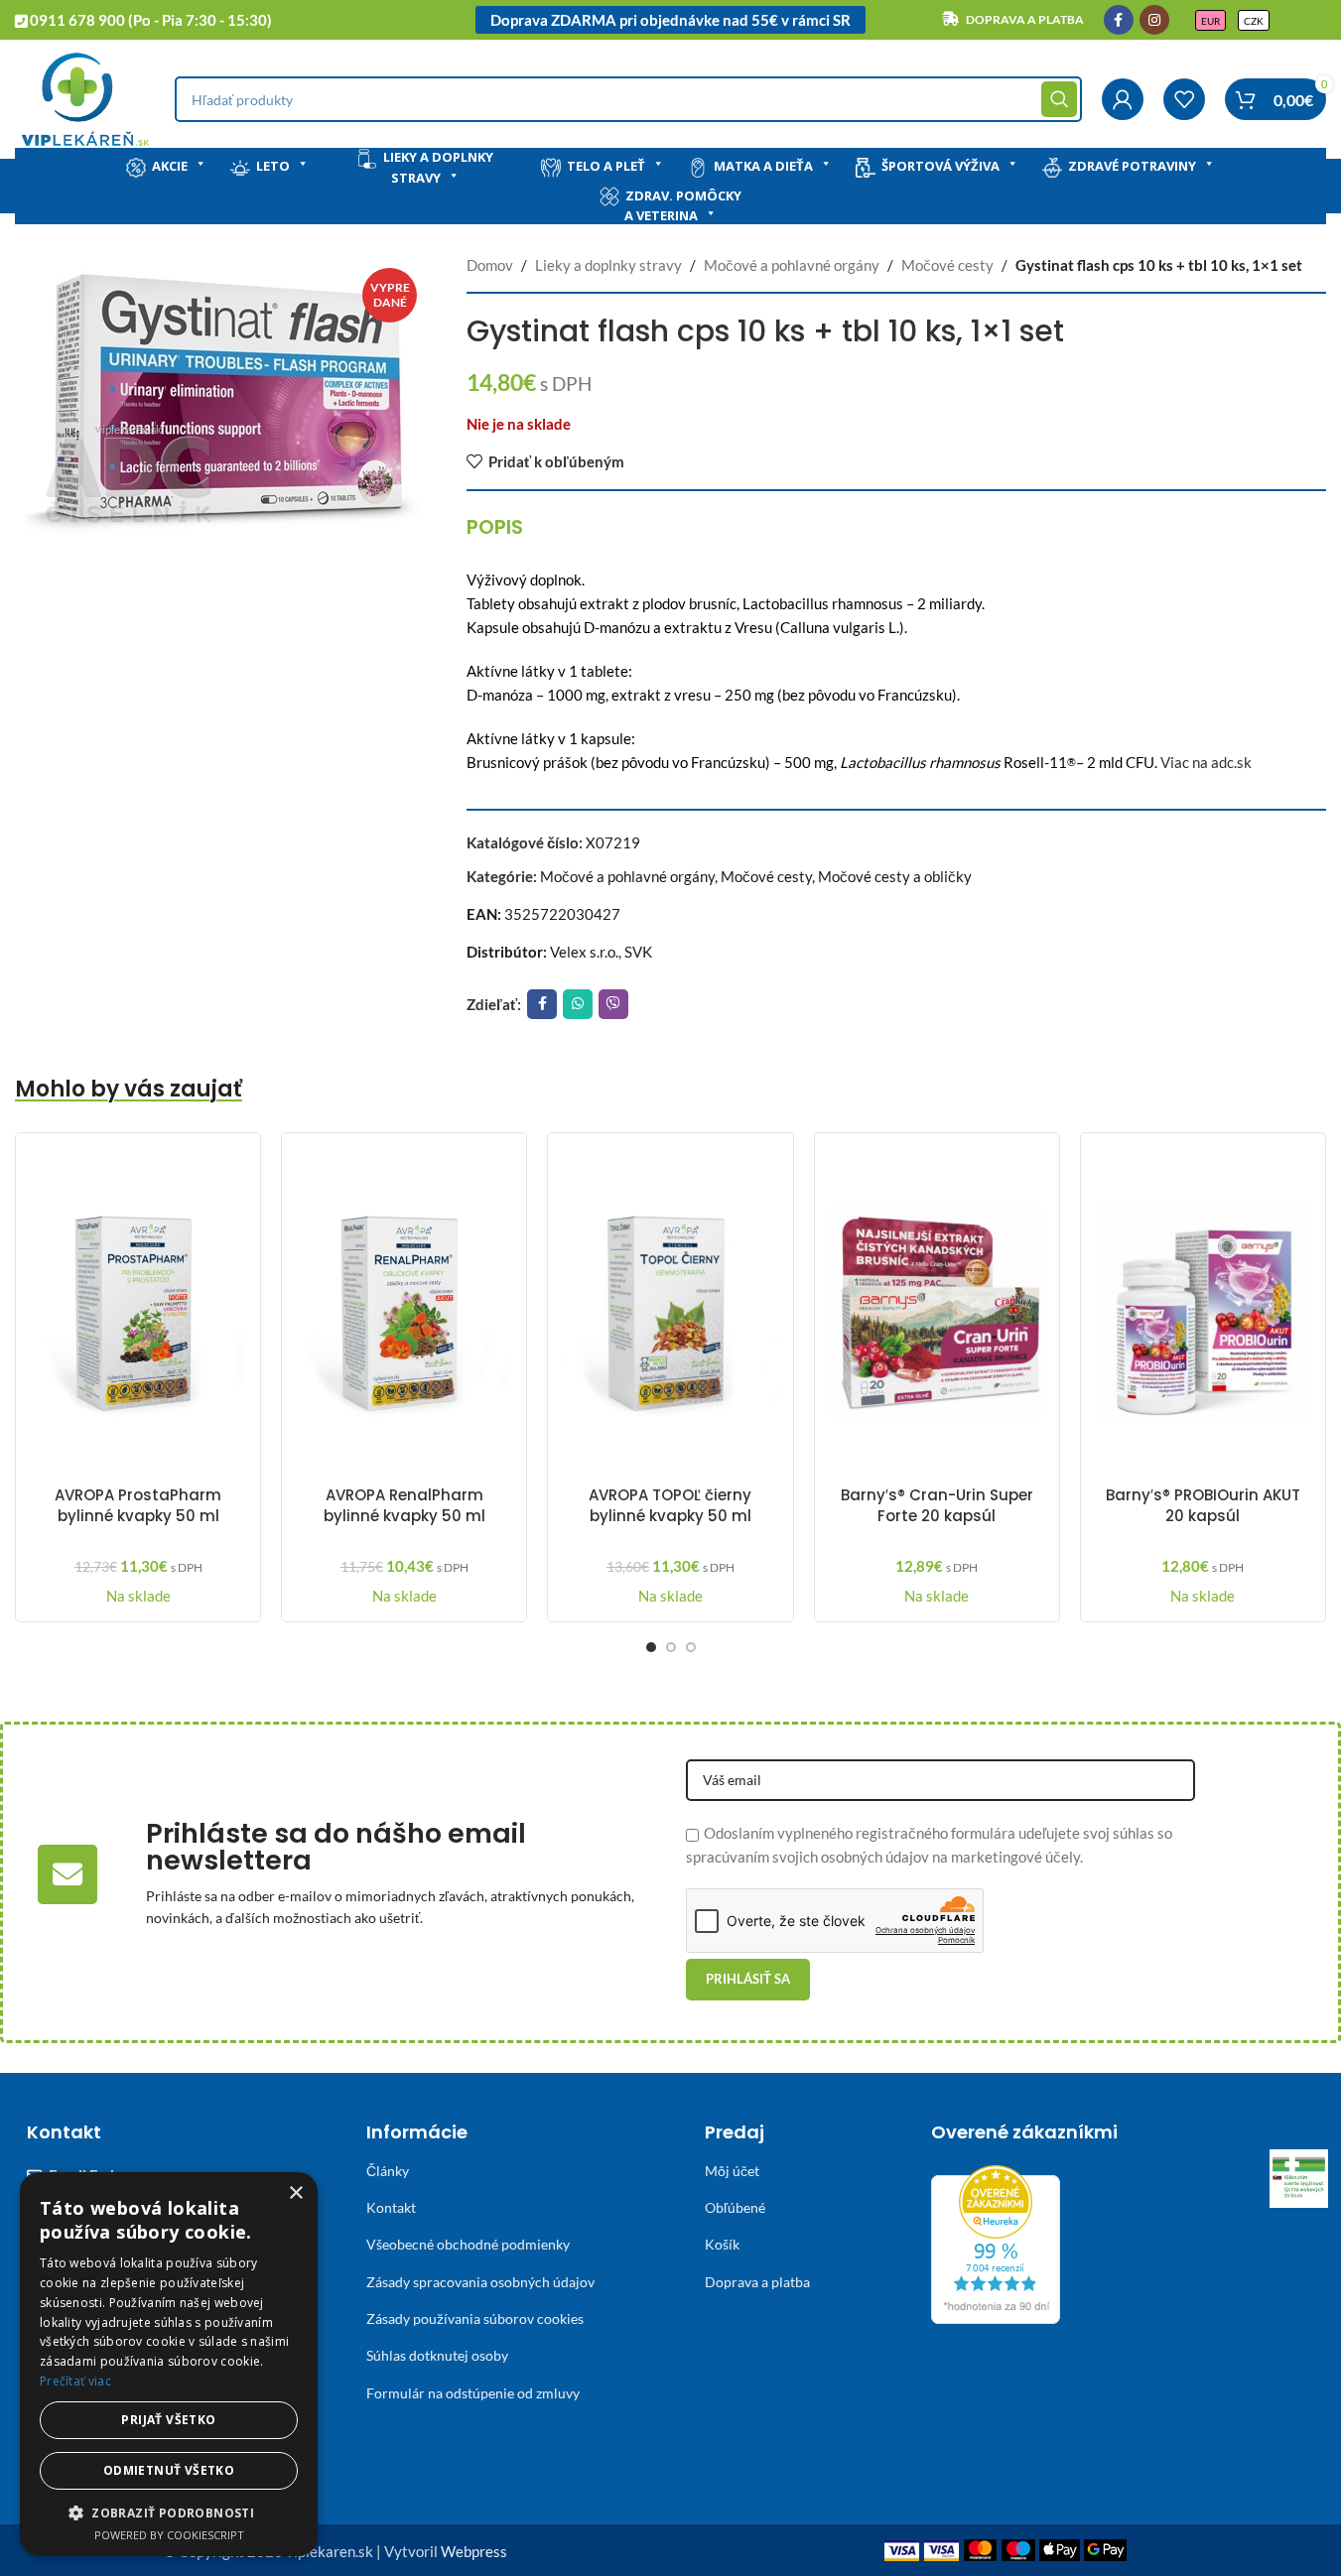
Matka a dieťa (763, 166)
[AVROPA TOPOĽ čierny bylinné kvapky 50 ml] (670, 1312)
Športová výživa (940, 166)
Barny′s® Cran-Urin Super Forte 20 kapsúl (937, 1505)
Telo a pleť (606, 166)
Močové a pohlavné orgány (792, 265)
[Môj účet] (1123, 99)
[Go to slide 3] (691, 1647)
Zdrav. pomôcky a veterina (683, 206)
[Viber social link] (613, 1004)
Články (388, 2171)
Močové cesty (947, 265)
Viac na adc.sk (1206, 762)
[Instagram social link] (1154, 20)
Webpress (474, 2551)
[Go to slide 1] (651, 1647)
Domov (490, 265)
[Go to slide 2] (671, 1647)
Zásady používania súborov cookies (475, 2318)
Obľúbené (735, 2207)
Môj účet (732, 2171)
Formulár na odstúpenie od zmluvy (473, 2393)
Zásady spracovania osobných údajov (480, 2282)
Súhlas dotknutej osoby (437, 2355)
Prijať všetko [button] (168, 2420)
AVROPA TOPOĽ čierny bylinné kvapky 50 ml (670, 1505)
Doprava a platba (757, 2282)
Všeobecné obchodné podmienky (468, 2244)
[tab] (495, 527)
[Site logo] (85, 97)
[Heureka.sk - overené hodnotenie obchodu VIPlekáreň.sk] (996, 2242)
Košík (722, 2244)
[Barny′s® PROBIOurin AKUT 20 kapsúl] (1203, 1312)
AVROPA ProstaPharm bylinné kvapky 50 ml (138, 1505)
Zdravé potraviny (1132, 166)
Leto (273, 166)
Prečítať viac (75, 2381)
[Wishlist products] (1184, 99)
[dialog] (169, 2364)
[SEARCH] (1059, 99)
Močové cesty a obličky (895, 876)
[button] (169, 2512)
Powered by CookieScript (169, 2535)
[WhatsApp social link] (578, 1004)
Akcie (170, 166)
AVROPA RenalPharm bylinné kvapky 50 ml (404, 1505)
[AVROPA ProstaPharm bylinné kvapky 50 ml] (138, 1312)
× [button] (295, 2193)
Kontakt (391, 2207)
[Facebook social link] (1119, 20)
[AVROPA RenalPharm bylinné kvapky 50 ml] (404, 1312)
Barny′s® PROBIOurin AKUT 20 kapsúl (1203, 1505)
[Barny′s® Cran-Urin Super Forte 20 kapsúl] (937, 1312)
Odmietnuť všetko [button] (169, 2470)
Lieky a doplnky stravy (438, 167)
